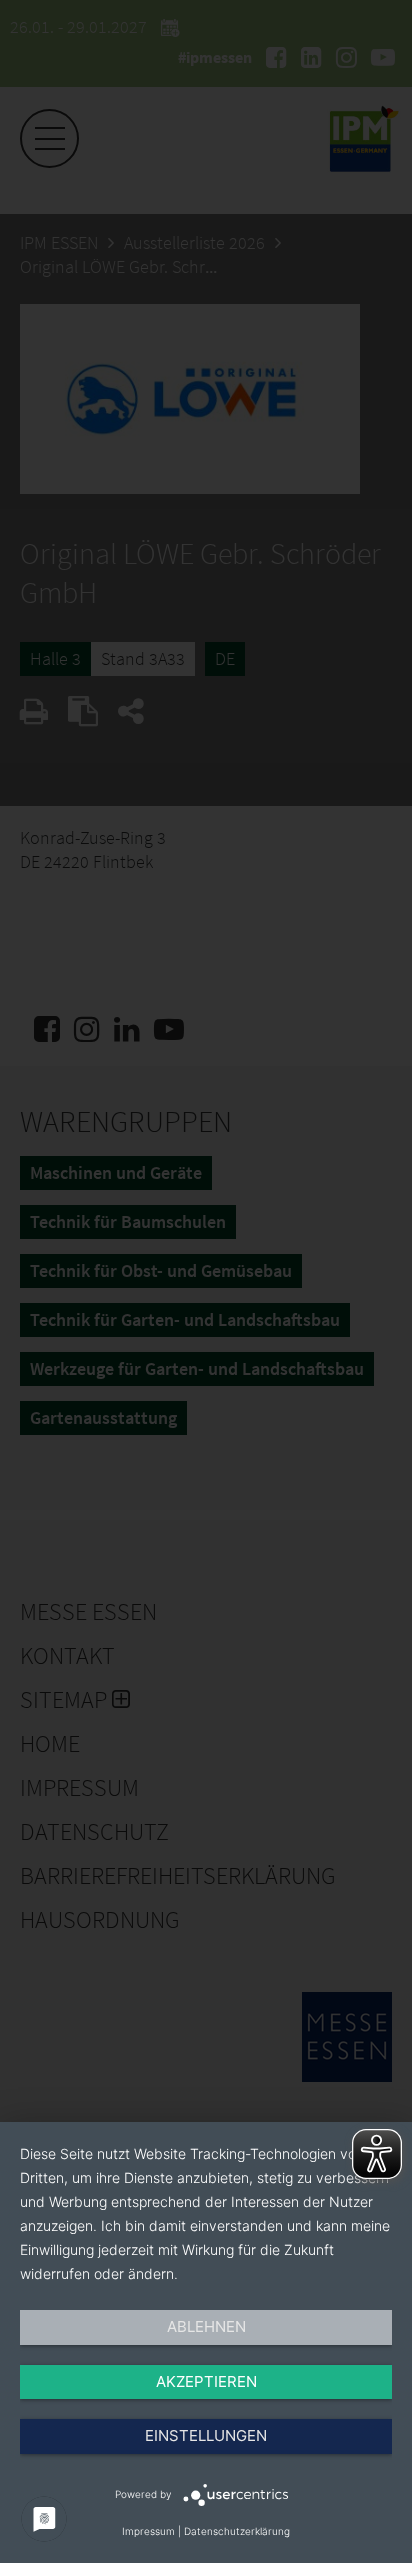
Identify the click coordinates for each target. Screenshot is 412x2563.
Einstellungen (206, 2435)
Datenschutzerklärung (237, 2531)
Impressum (148, 2531)
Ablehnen (206, 2326)
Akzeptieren (206, 2381)
